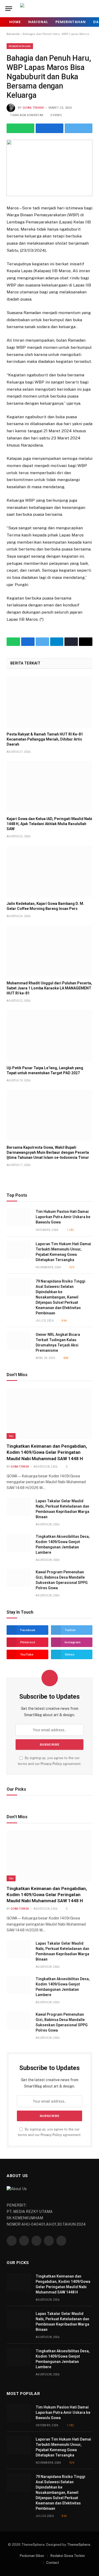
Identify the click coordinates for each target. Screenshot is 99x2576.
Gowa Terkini (33, 108)
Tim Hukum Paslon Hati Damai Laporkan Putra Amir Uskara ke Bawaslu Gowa (63, 1217)
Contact (53, 2563)
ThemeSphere (79, 2545)
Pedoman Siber (32, 2556)
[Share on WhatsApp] (20, 128)
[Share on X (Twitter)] (79, 128)
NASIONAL (38, 22)
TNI (11, 1436)
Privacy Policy (51, 1764)
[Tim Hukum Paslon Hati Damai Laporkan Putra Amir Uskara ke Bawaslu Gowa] (19, 1217)
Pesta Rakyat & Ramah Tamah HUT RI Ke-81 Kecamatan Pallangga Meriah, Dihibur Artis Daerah (45, 739)
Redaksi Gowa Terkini (68, 2556)
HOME (15, 22)
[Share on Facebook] (49, 128)
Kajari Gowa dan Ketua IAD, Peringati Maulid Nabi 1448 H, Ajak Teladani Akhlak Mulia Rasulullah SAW (49, 824)
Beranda (13, 34)
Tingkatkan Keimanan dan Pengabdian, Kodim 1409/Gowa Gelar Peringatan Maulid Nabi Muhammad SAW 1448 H (47, 1452)
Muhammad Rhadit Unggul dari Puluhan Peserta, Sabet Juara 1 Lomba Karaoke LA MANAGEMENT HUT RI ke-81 (49, 988)
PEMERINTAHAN (71, 22)
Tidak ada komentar (27, 115)
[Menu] (9, 9)
